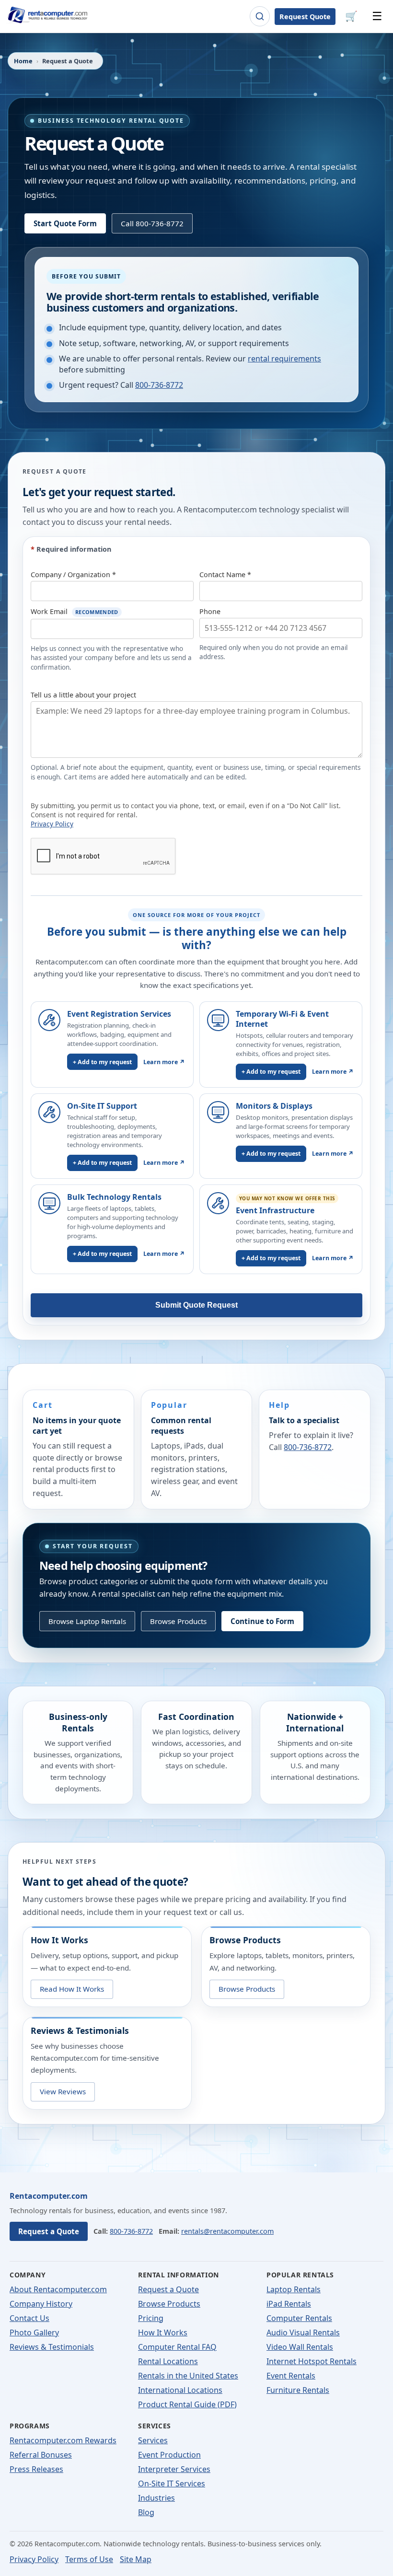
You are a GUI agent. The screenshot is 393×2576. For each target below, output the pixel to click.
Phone (210, 611)
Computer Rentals (299, 2318)
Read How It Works (72, 1989)
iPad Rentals (289, 2304)
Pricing (151, 2318)
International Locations (180, 2390)
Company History (41, 2304)
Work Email (75, 611)
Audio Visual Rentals (303, 2332)
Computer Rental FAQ (177, 2347)
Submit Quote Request (196, 1305)
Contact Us (29, 2318)
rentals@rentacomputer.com (227, 2231)
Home (23, 61)
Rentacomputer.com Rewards (63, 2440)
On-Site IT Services (172, 2483)
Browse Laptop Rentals (87, 1621)
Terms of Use (89, 2559)
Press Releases (36, 2469)
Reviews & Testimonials (52, 2347)
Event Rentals (291, 2376)
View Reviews (63, 2091)
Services (153, 2440)
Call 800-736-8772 (152, 223)
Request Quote (305, 17)
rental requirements (284, 359)
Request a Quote (49, 2231)
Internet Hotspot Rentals (312, 2361)
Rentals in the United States (188, 2376)
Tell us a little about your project (83, 695)
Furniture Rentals (298, 2390)
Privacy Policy (52, 824)
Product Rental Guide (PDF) (187, 2404)
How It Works (163, 2332)
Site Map (136, 2559)
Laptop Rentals (294, 2289)
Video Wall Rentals (300, 2347)
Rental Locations (168, 2361)
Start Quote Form (65, 223)
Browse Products (178, 1621)
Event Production (169, 2455)
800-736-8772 (159, 385)
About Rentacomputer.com (58, 2289)
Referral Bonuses (41, 2455)
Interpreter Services (174, 2469)
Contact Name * (225, 574)
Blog (146, 2512)
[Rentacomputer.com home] (46, 17)
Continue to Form (262, 1621)
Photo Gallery (34, 2332)
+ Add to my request (102, 1062)
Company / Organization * (73, 574)
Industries (156, 2498)
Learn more (164, 1062)
